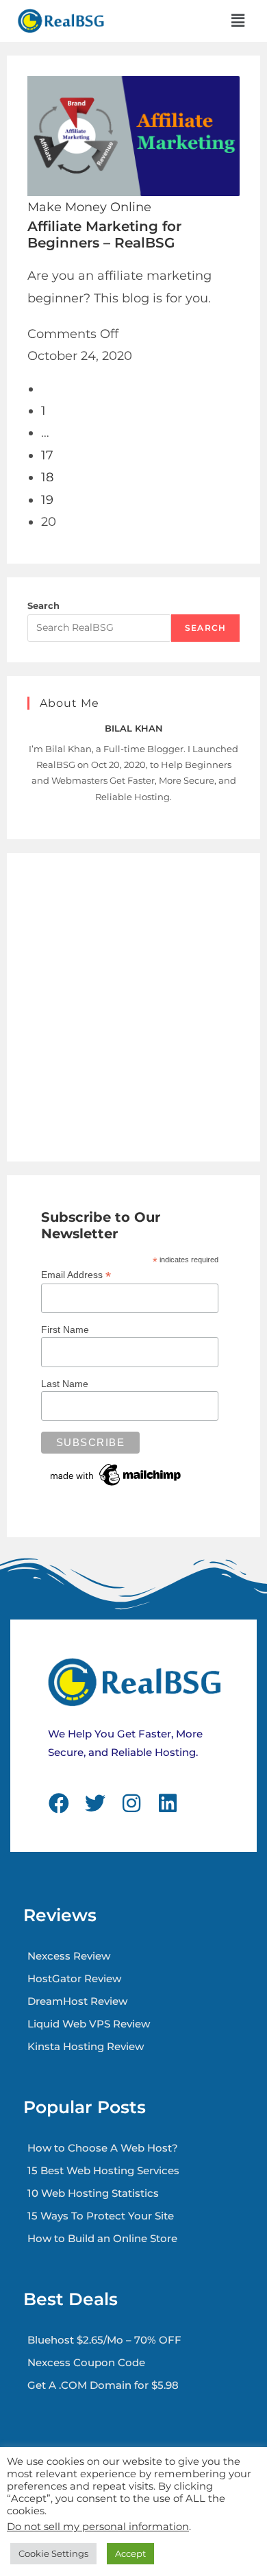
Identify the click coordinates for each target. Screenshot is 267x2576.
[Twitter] (95, 1803)
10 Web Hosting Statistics (93, 2193)
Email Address (76, 1275)
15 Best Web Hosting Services (103, 2170)
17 (47, 455)
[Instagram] (131, 1803)
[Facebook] (59, 1803)
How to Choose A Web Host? (103, 2148)
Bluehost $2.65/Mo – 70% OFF (104, 2340)
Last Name (65, 1384)
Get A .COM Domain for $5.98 (103, 2385)
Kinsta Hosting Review (86, 2046)
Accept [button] (130, 2553)
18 (47, 477)
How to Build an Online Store (102, 2238)
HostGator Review (74, 1978)
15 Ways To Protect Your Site (101, 2216)
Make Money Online (89, 207)
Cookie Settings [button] (53, 2553)
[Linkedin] (168, 1803)
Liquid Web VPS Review (89, 2024)
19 (47, 500)
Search (43, 605)
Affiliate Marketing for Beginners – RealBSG (104, 234)
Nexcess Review (69, 1956)
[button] (238, 21)
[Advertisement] (133, 1007)
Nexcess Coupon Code (86, 2362)
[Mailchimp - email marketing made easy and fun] (116, 1474)
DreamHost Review (77, 2001)
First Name (65, 1329)
